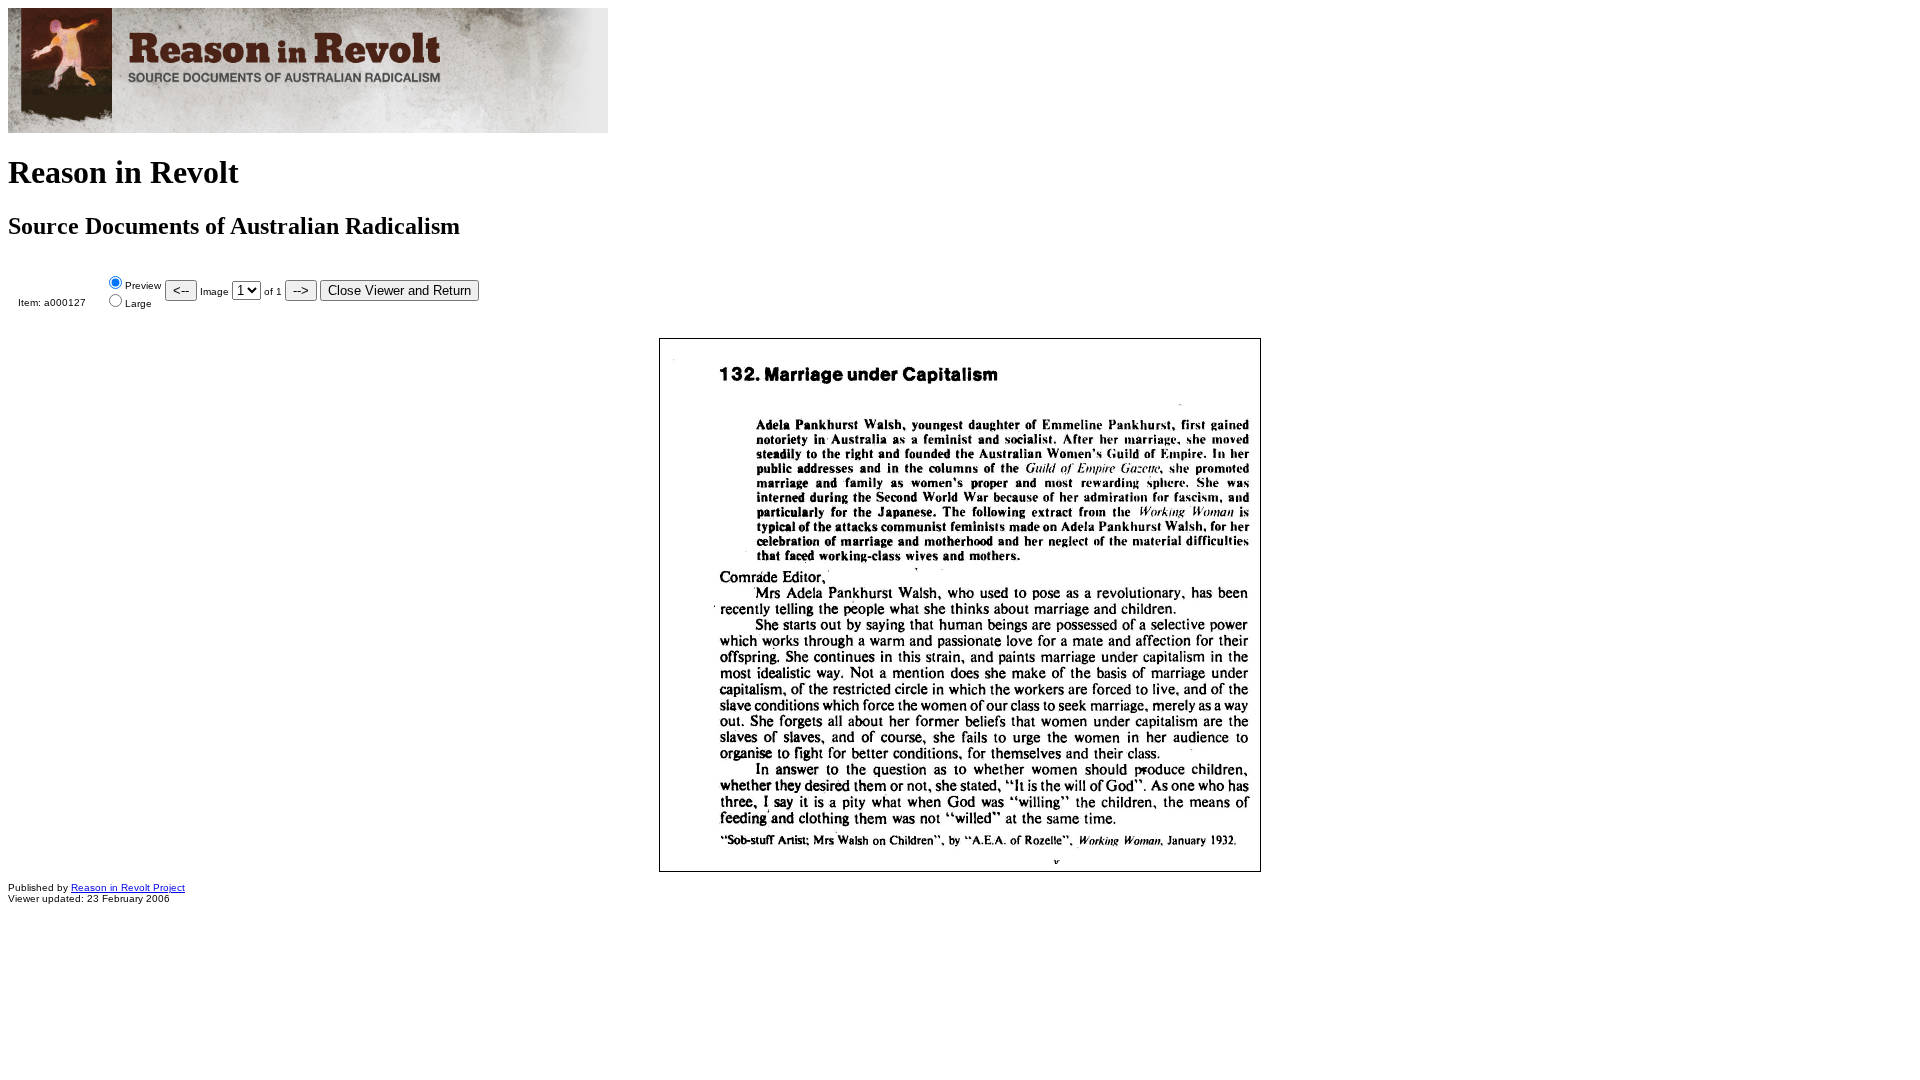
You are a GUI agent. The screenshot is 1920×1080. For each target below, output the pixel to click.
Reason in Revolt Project (128, 887)
